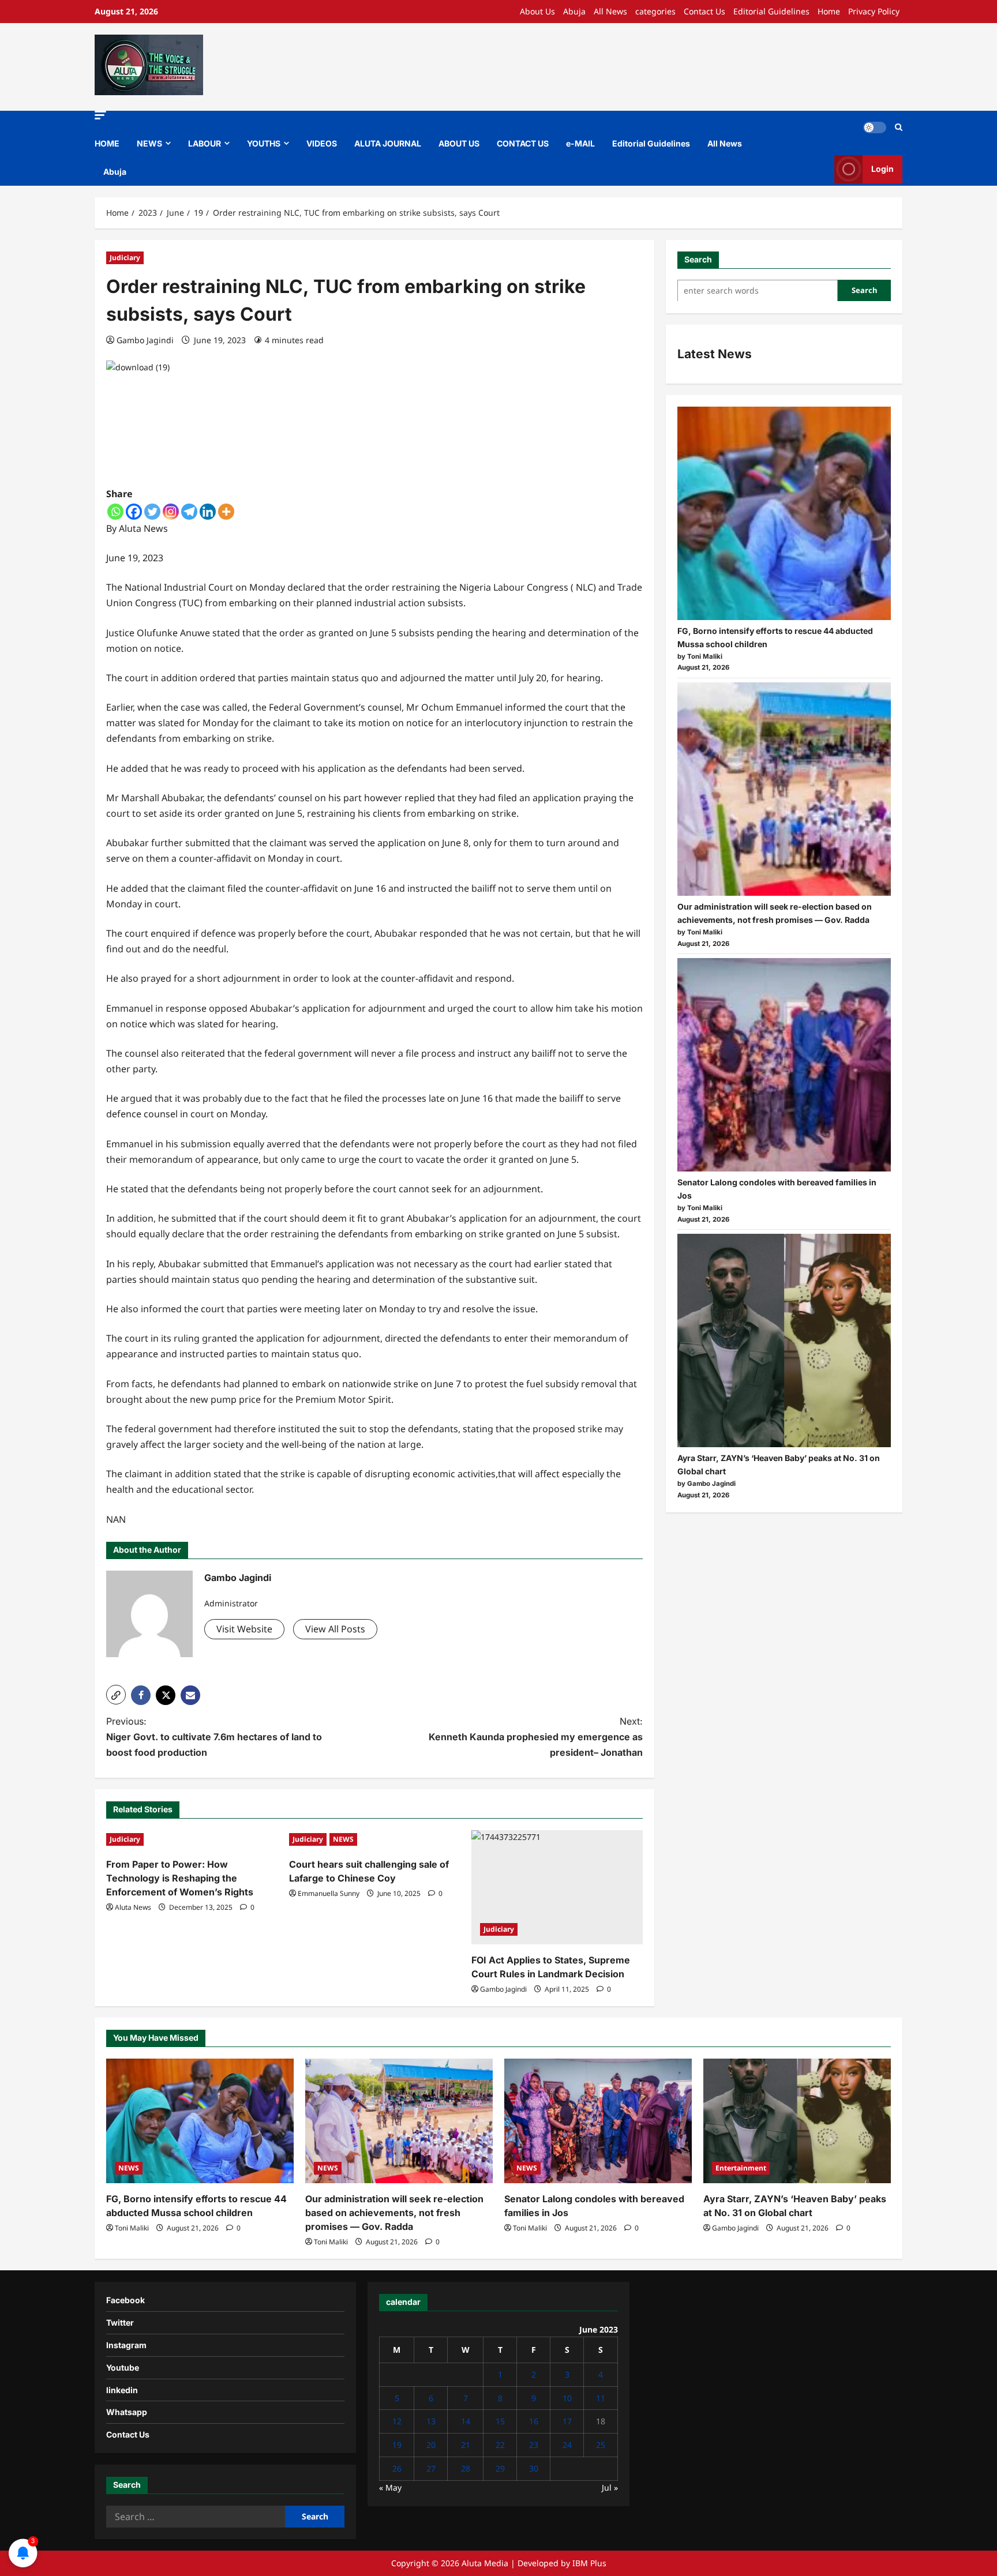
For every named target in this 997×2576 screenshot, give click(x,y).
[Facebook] (134, 512)
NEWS (149, 143)
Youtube (123, 2367)
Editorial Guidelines (771, 11)
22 (500, 2445)
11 (601, 2398)
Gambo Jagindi (145, 340)
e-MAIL (580, 143)
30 (534, 2468)
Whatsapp (127, 2412)
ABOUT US (459, 143)
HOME (107, 143)
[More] (226, 512)
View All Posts (335, 1629)
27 (431, 2468)
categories (655, 11)
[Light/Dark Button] (875, 127)
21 (466, 2445)
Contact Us (704, 11)
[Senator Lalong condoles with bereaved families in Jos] (784, 1065)
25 (601, 2445)
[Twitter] (152, 512)
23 (534, 2445)
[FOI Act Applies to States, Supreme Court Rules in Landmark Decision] (557, 1887)
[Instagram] (171, 512)
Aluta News (133, 1907)
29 (500, 2468)
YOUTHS (264, 143)
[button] (100, 115)
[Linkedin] (208, 512)
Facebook (125, 2300)
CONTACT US (523, 143)
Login (882, 169)
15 (500, 2421)
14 (466, 2421)
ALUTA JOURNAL (388, 143)
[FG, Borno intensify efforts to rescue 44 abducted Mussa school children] (784, 513)
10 (567, 2398)
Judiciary (125, 258)
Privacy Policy (874, 11)
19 (397, 2445)
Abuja (574, 11)
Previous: (214, 1737)
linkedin (122, 2390)
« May (390, 2487)
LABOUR (205, 143)
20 (431, 2445)
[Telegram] (189, 512)
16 (534, 2421)
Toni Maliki (132, 2228)
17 (567, 2421)
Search (698, 259)
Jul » (610, 2487)
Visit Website (244, 1629)
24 (567, 2445)
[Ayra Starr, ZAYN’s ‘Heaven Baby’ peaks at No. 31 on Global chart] (784, 1340)
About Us (537, 11)
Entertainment (741, 2168)
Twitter (120, 2322)
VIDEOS (322, 143)
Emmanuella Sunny (329, 1893)
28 (466, 2468)
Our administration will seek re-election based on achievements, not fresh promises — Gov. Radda (394, 2213)
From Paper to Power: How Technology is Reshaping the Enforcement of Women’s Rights (180, 1878)
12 (397, 2421)
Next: (536, 1737)
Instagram (126, 2345)
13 (431, 2421)
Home (829, 11)
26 (397, 2468)
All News (610, 11)
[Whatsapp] (115, 512)
